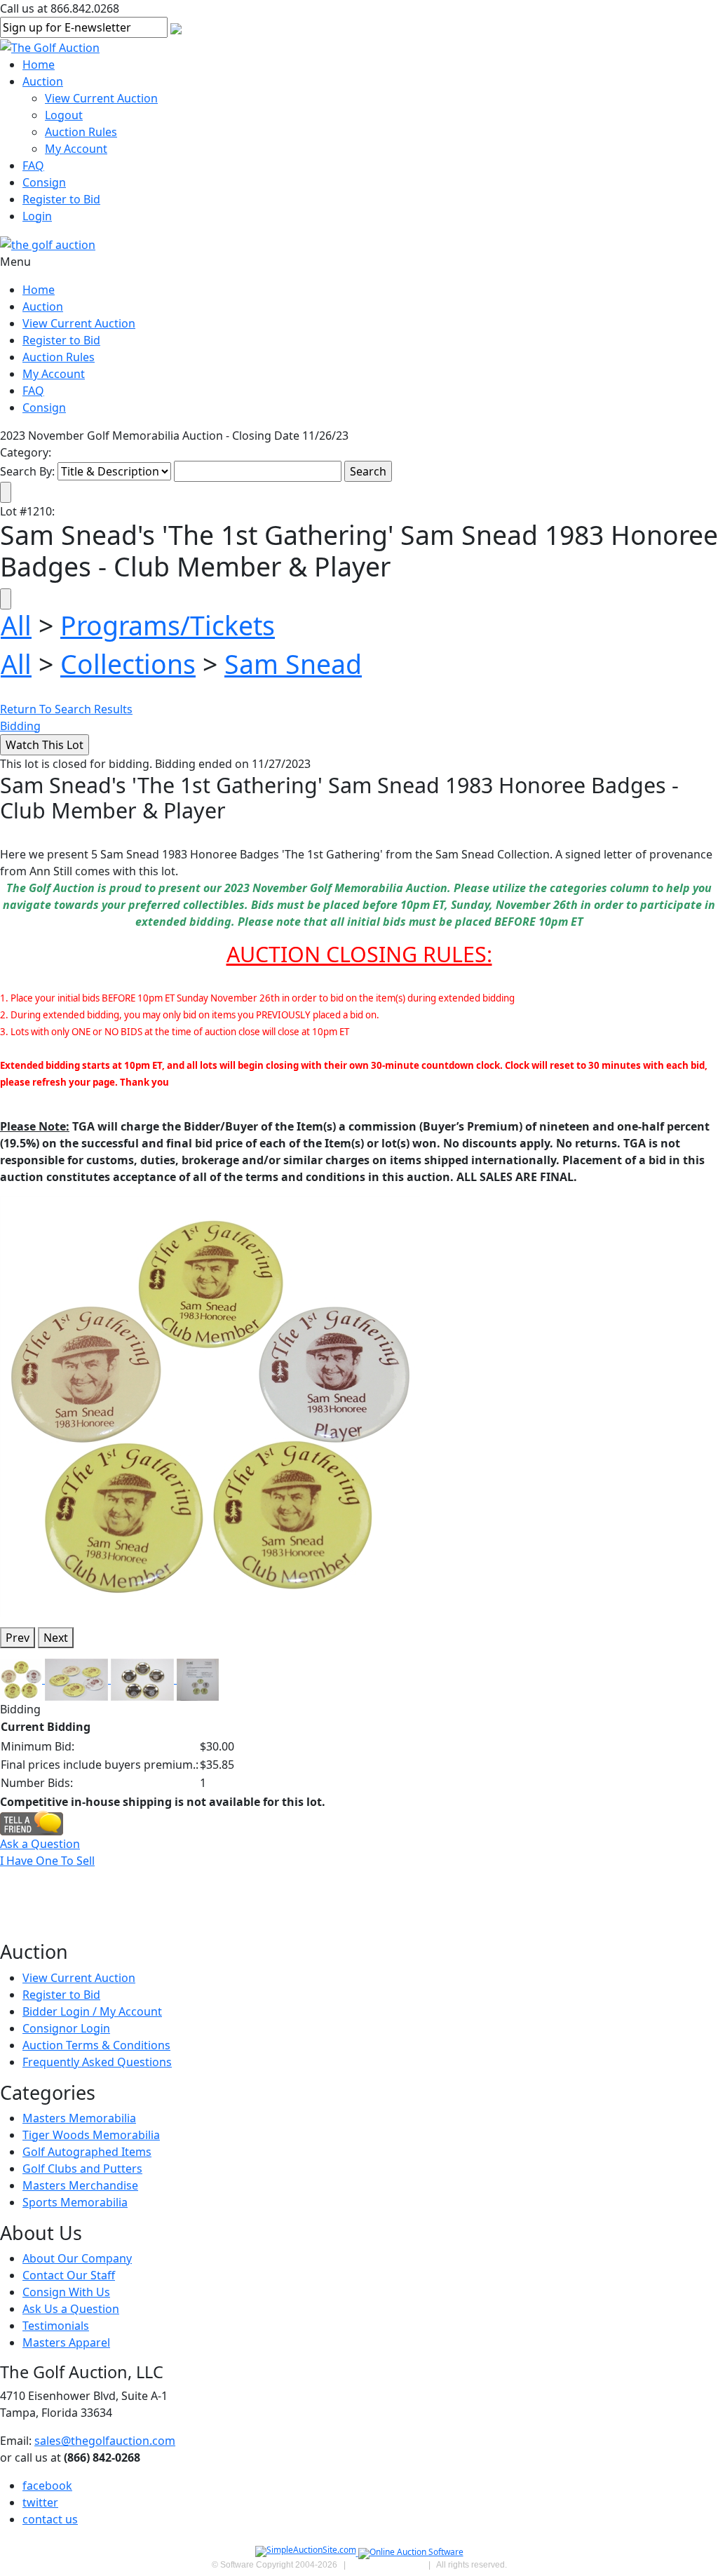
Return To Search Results (66, 709)
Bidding (20, 726)
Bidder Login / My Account (92, 2011)
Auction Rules (81, 132)
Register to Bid (61, 199)
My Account (76, 149)
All (16, 625)
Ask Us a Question (71, 2309)
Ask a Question (40, 1844)
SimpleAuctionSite (387, 2565)
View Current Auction (101, 98)
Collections (128, 664)
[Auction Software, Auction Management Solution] (307, 2553)
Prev (18, 1638)
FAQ (33, 166)
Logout (64, 115)
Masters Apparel (66, 2342)
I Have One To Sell (47, 1861)
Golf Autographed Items (87, 2152)
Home (39, 65)
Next (56, 1638)
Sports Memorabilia (75, 2202)
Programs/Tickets (168, 625)
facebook (47, 2486)
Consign (44, 182)
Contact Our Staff (69, 2275)
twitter (40, 2502)
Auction (43, 81)
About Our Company (77, 2258)
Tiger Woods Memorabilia (91, 2135)
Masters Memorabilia (79, 2118)
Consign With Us (66, 2292)
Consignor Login (66, 2028)
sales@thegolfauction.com (105, 2441)
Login (37, 216)
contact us (50, 2519)
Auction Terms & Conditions (96, 2045)
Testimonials (56, 2326)
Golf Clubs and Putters (82, 2169)
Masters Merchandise (80, 2185)
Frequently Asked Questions (97, 2062)
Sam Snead (293, 664)
